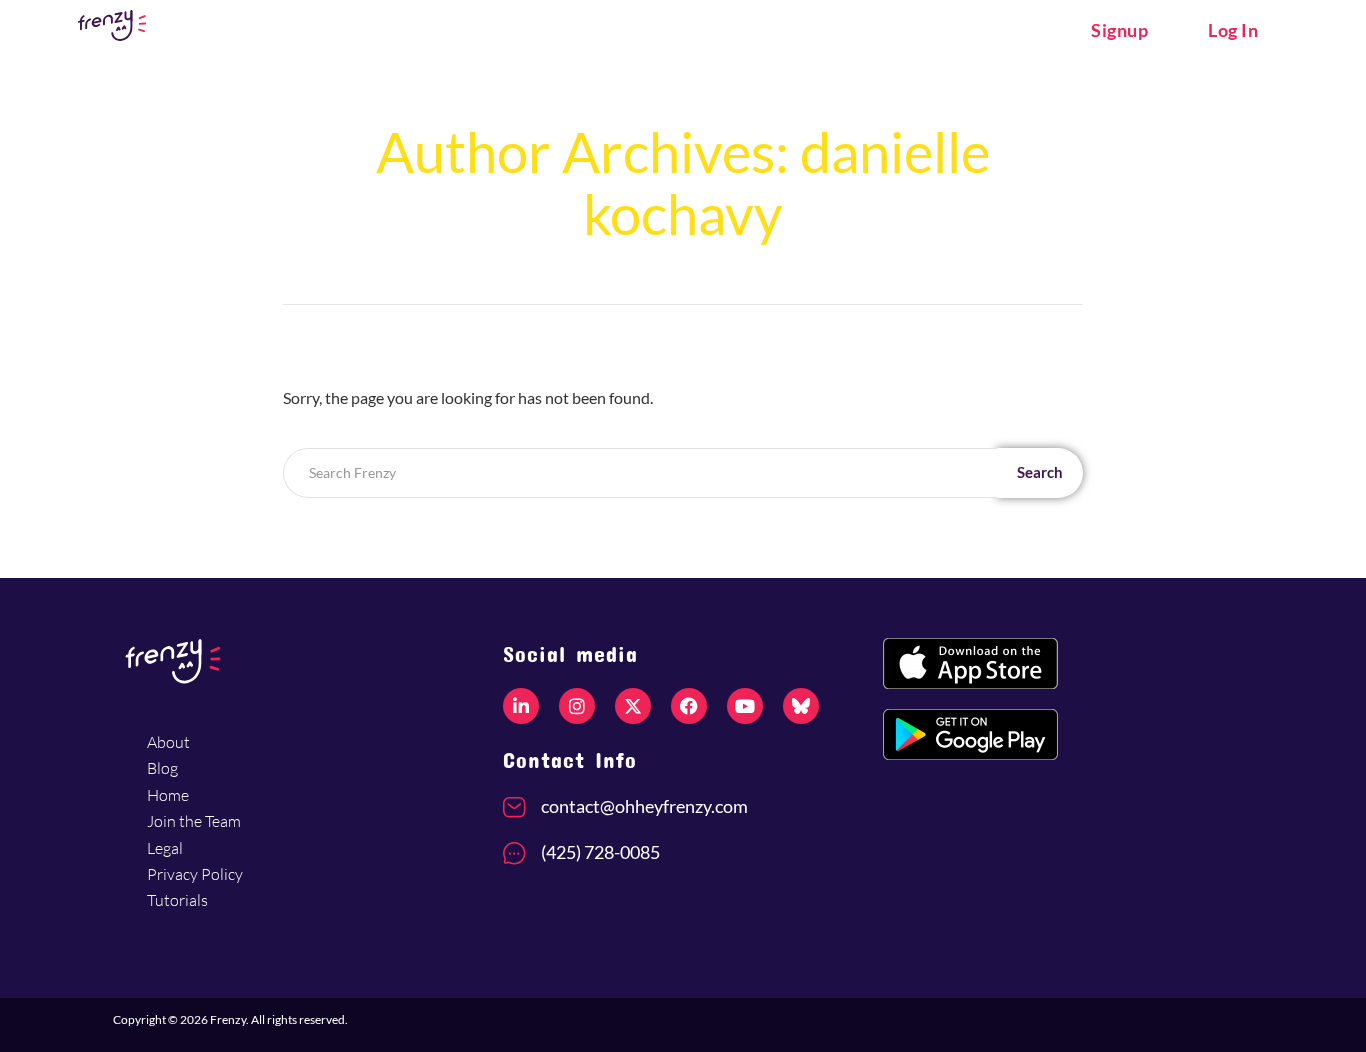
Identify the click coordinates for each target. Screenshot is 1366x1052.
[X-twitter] (633, 706)
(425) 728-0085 (600, 852)
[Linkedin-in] (521, 706)
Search (1040, 472)
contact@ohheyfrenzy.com (644, 806)
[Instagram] (577, 706)
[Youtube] (745, 706)
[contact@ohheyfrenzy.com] (514, 807)
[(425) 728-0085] (514, 853)
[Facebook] (689, 706)
